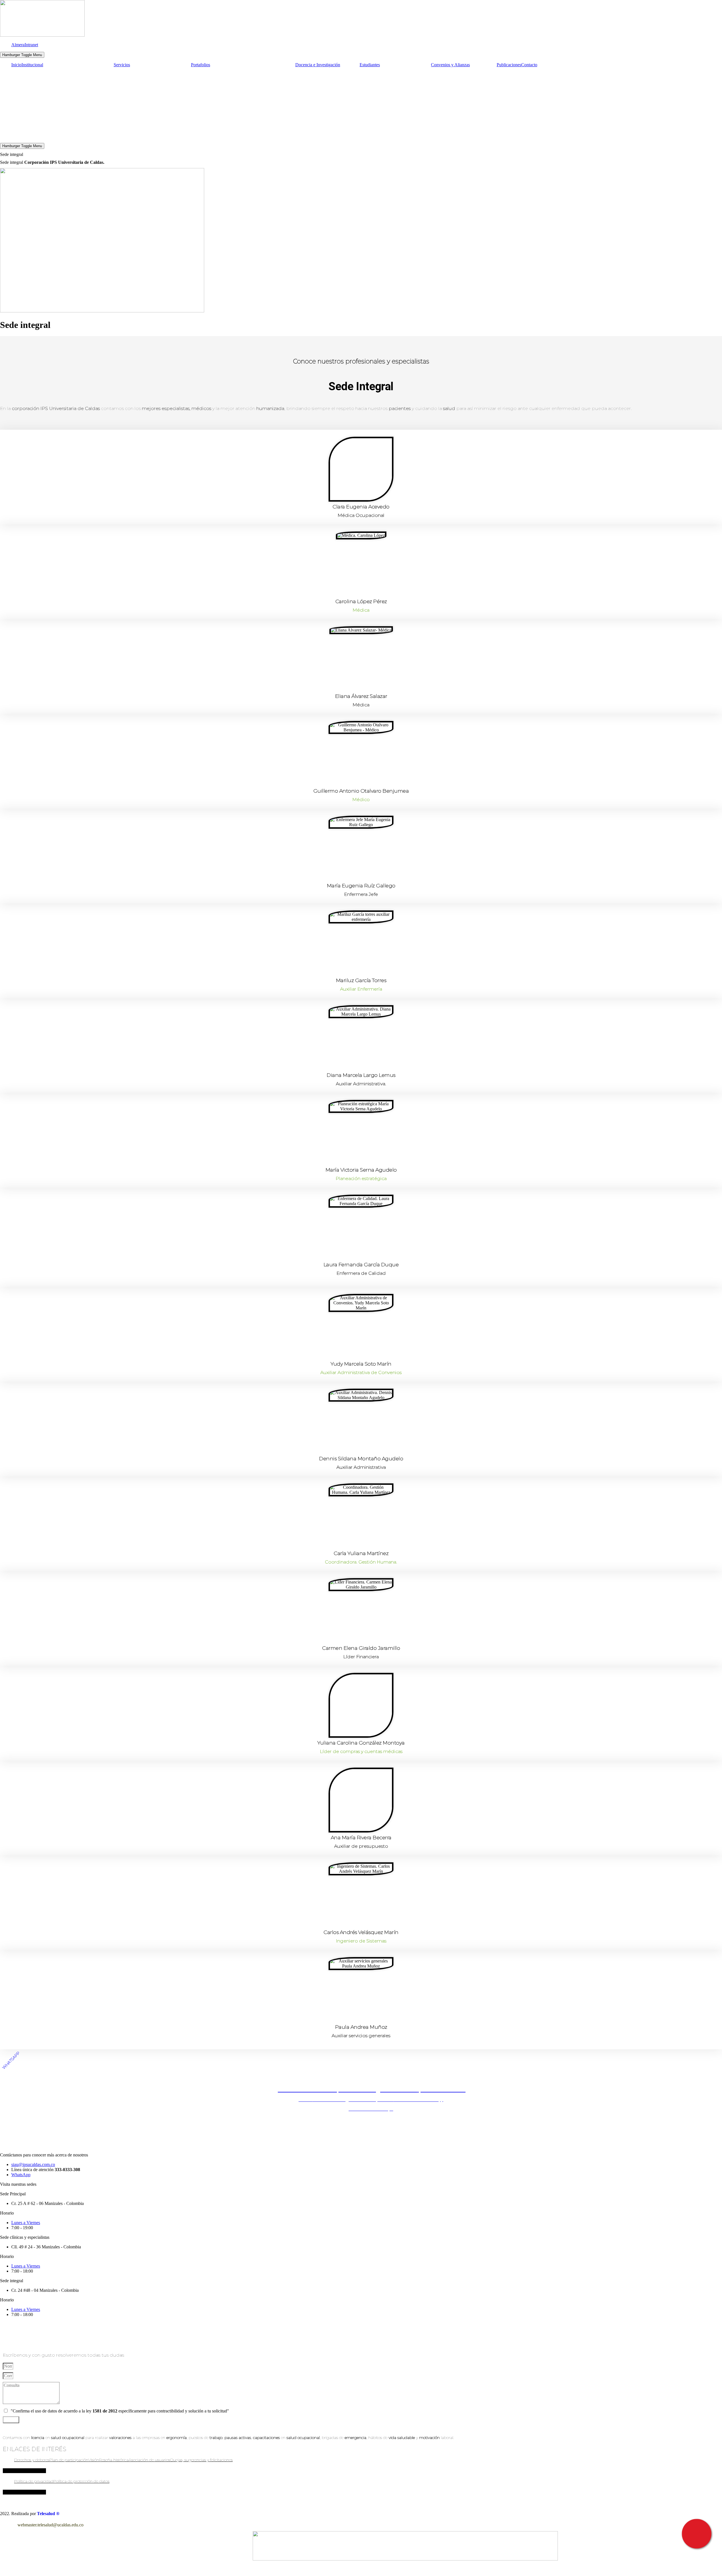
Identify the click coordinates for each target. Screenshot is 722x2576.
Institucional (32, 65)
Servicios (122, 65)
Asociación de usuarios (149, 2460)
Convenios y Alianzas (450, 65)
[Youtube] (31, 2423)
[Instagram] (15, 2423)
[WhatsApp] (47, 2423)
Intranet (31, 45)
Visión (94, 2460)
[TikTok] (23, 2423)
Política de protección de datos (81, 2481)
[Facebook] (6, 2423)
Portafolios (201, 65)
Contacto (529, 65)
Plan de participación (69, 2460)
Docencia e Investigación (318, 65)
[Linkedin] (39, 2423)
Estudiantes (370, 65)
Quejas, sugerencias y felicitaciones (201, 2460)
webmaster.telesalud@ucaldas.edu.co (50, 2525)
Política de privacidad (34, 2481)
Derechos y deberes (32, 2460)
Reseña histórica (114, 2460)
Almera (18, 45)
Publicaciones (509, 65)
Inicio (16, 65)
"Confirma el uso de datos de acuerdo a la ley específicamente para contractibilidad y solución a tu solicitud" (120, 2411)
